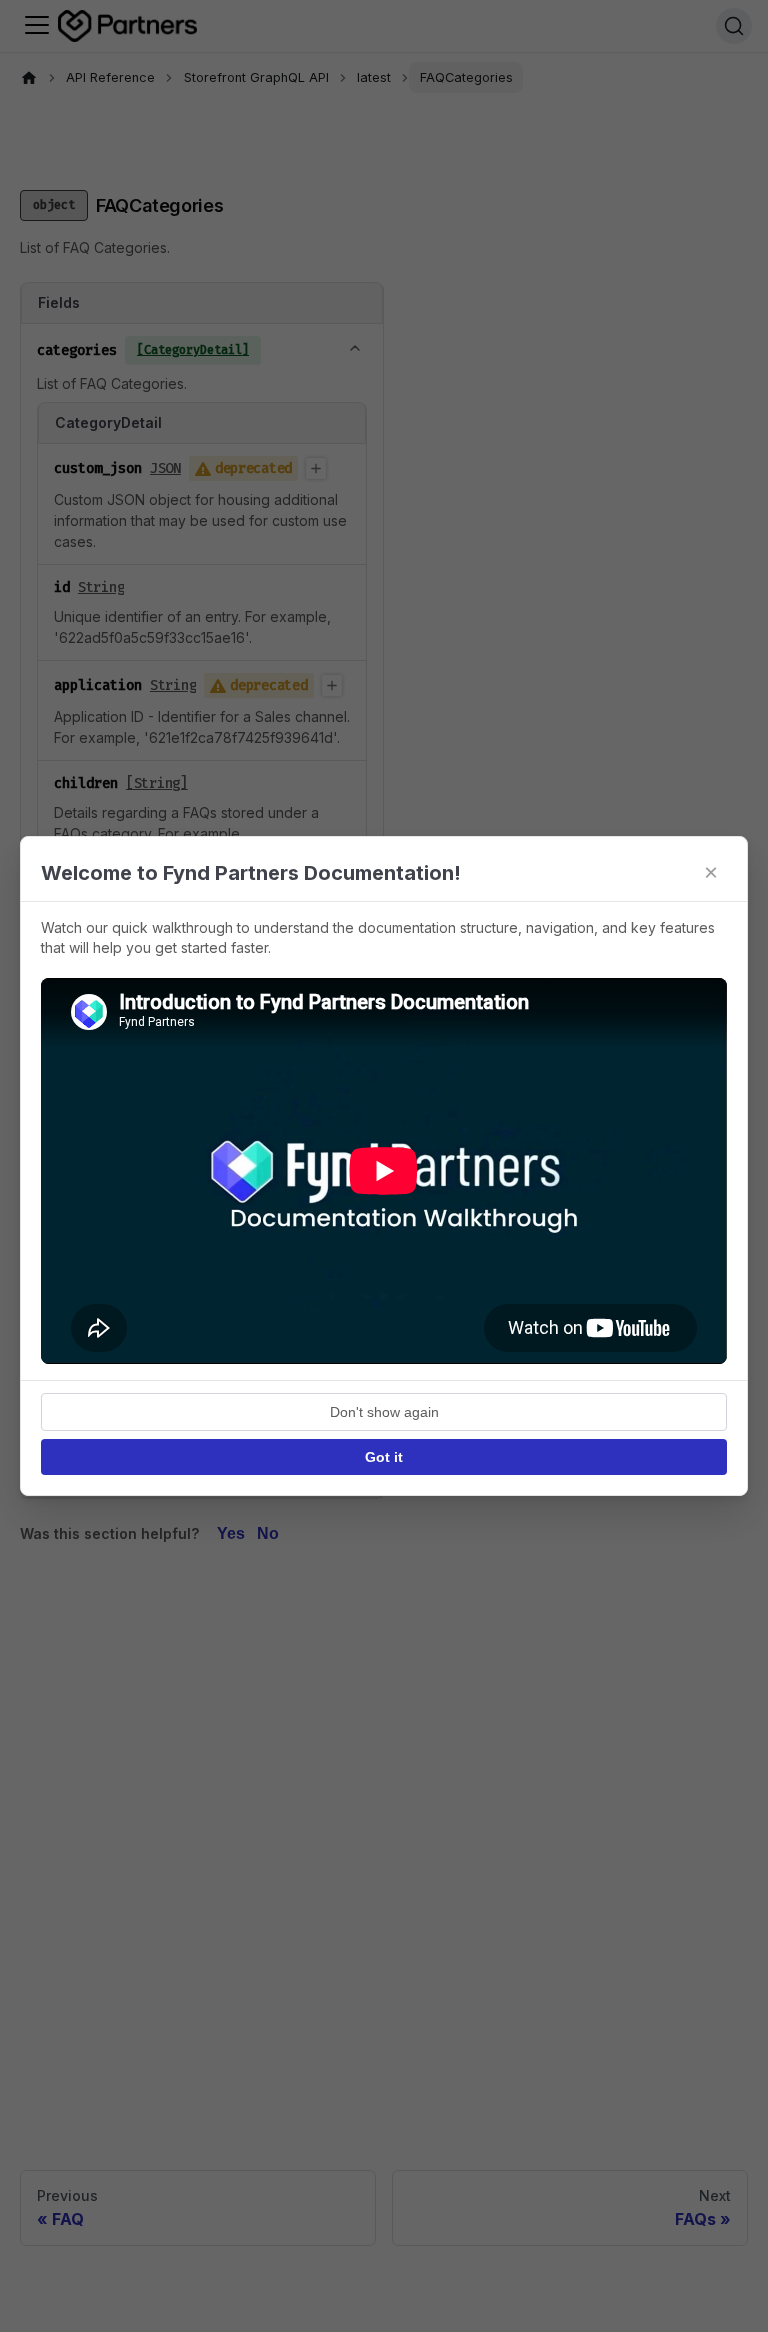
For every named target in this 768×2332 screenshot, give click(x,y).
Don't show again (384, 1412)
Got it (384, 1457)
